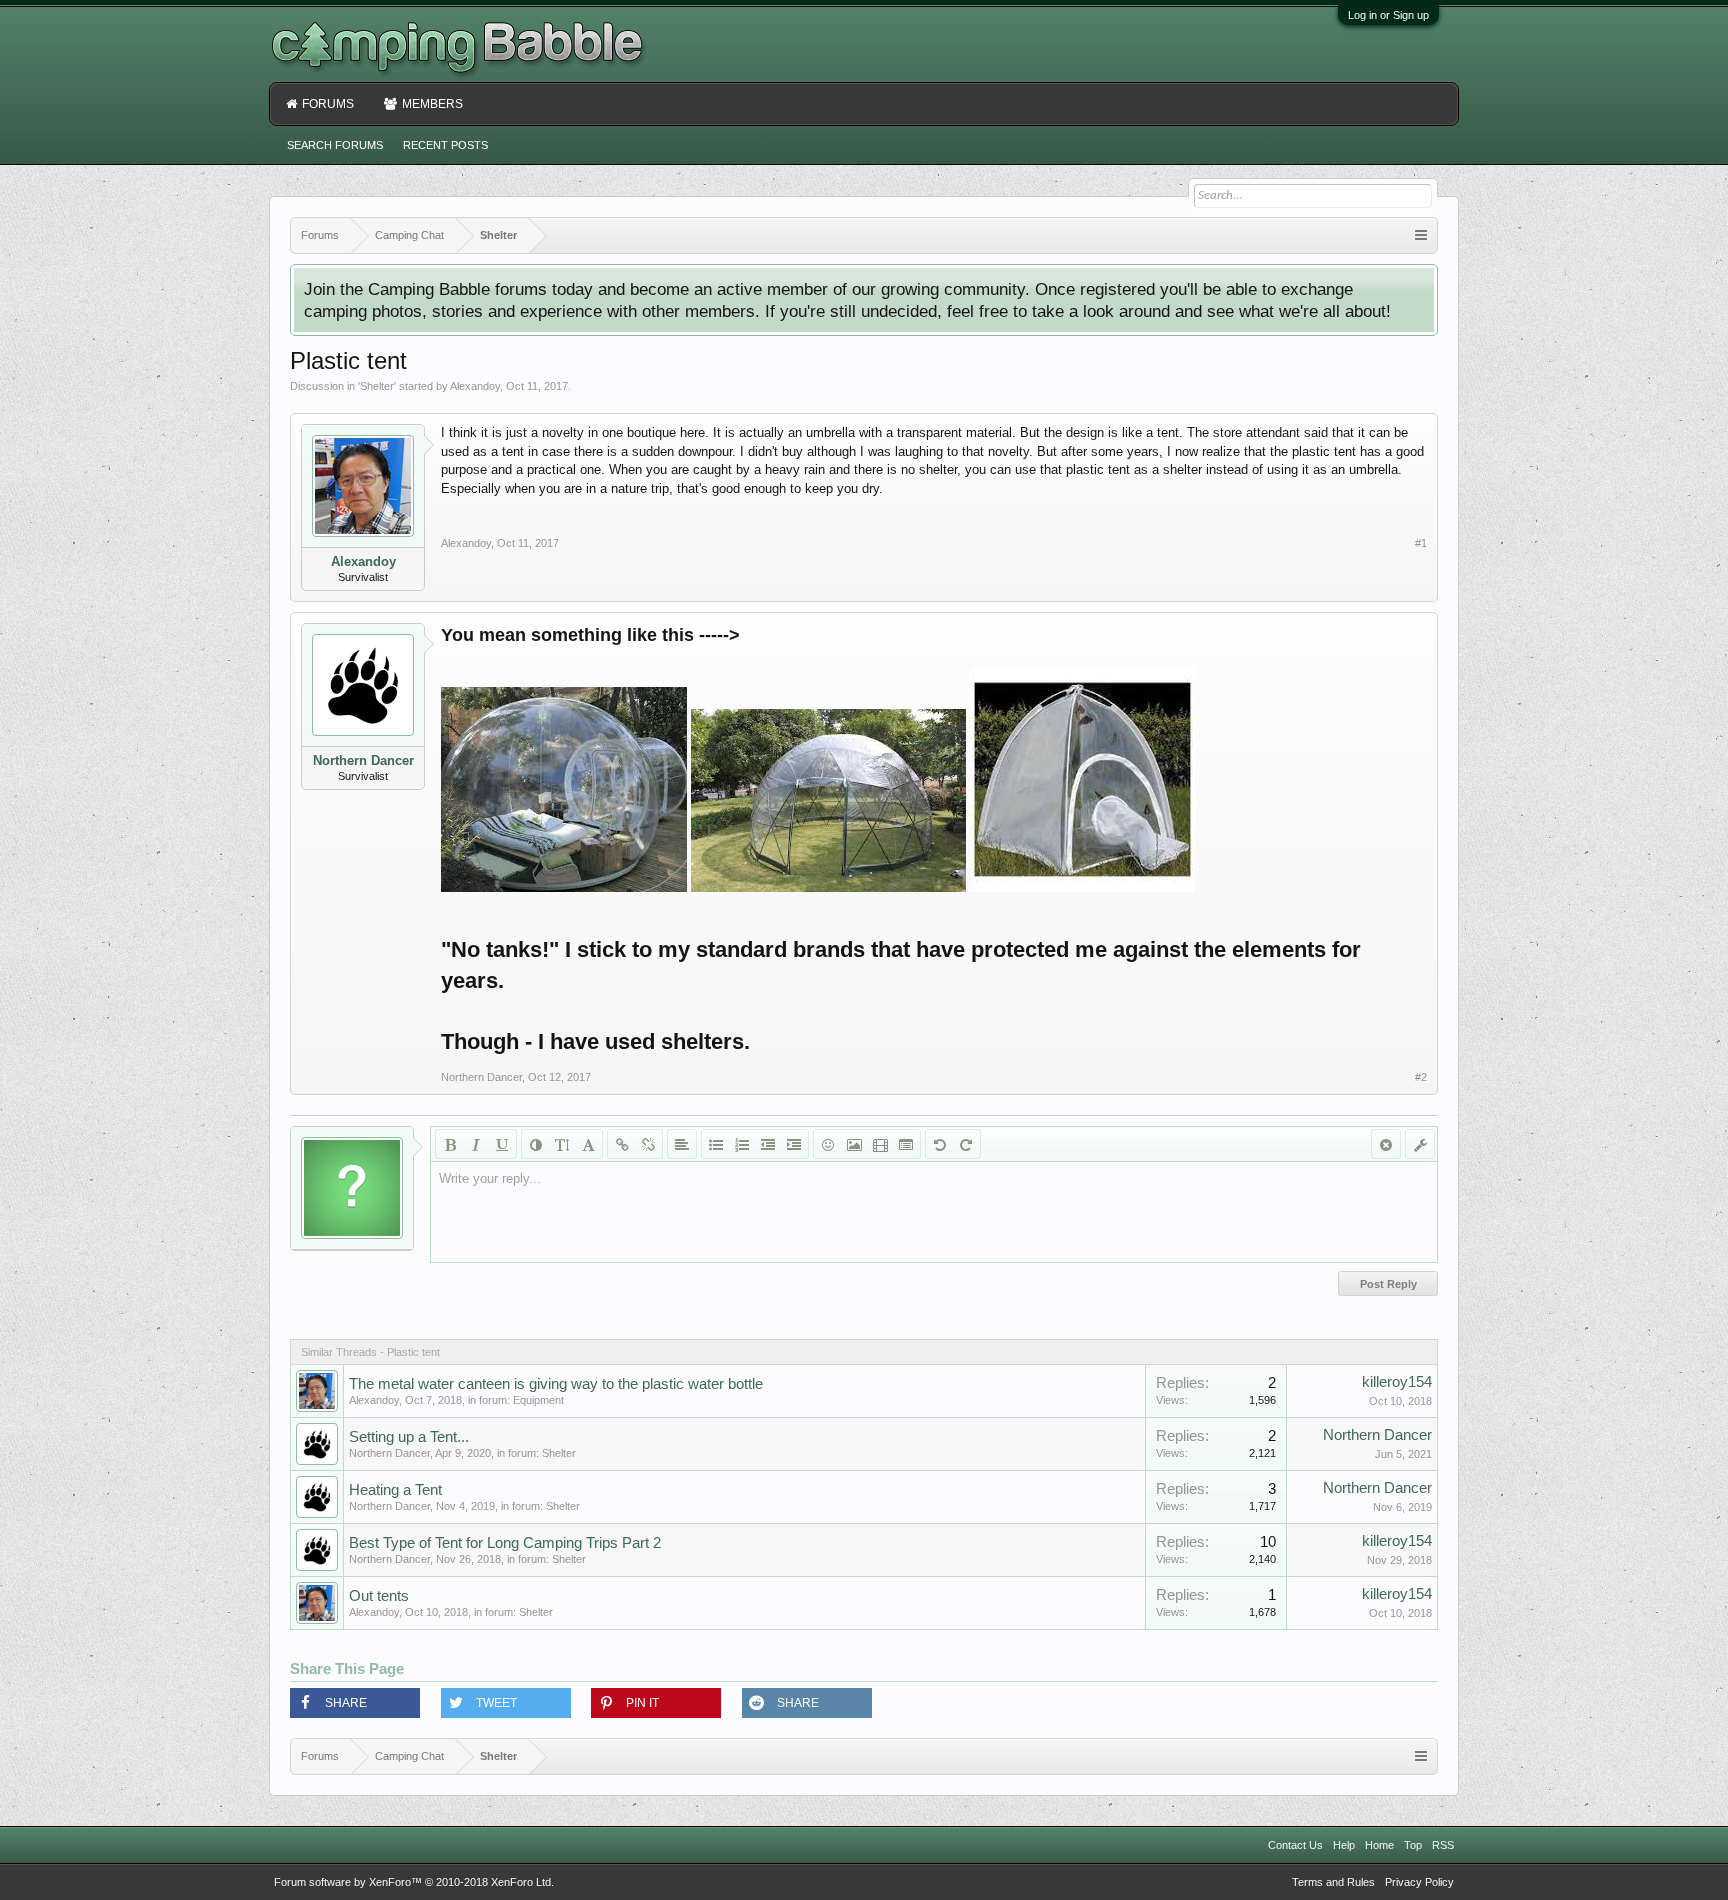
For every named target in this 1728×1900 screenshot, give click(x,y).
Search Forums (335, 145)
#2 (1421, 1077)
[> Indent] (794, 1144)
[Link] (622, 1144)
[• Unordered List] (716, 1144)
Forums (328, 104)
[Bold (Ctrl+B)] (450, 1144)
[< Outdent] (768, 1144)
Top (1413, 1845)
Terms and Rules (1333, 1882)
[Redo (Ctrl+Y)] (966, 1144)
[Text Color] (536, 1144)
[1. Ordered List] (742, 1144)
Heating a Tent (395, 1490)
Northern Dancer (363, 760)
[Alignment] (682, 1144)
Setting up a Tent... (409, 1437)
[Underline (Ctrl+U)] (502, 1144)
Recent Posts (445, 145)
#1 (1421, 543)
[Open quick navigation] (1421, 235)
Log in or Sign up (1388, 15)
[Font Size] (562, 1144)
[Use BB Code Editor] (1420, 1144)
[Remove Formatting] (1386, 1144)
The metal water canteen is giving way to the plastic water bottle (556, 1384)
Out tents (379, 1596)
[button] (355, 1703)
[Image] (854, 1144)
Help (1344, 1845)
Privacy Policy (1419, 1882)
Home (1379, 1845)
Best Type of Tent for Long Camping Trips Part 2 (505, 1543)
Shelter (377, 386)
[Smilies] (828, 1144)
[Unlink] (648, 1144)
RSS (1443, 1845)
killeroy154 (1397, 1382)
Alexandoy (475, 386)
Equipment (538, 1400)
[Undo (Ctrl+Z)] (940, 1144)
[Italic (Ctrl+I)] (476, 1144)
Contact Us (1295, 1845)
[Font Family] (588, 1144)
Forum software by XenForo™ (414, 1882)
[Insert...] (906, 1144)
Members (432, 104)
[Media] (880, 1144)
